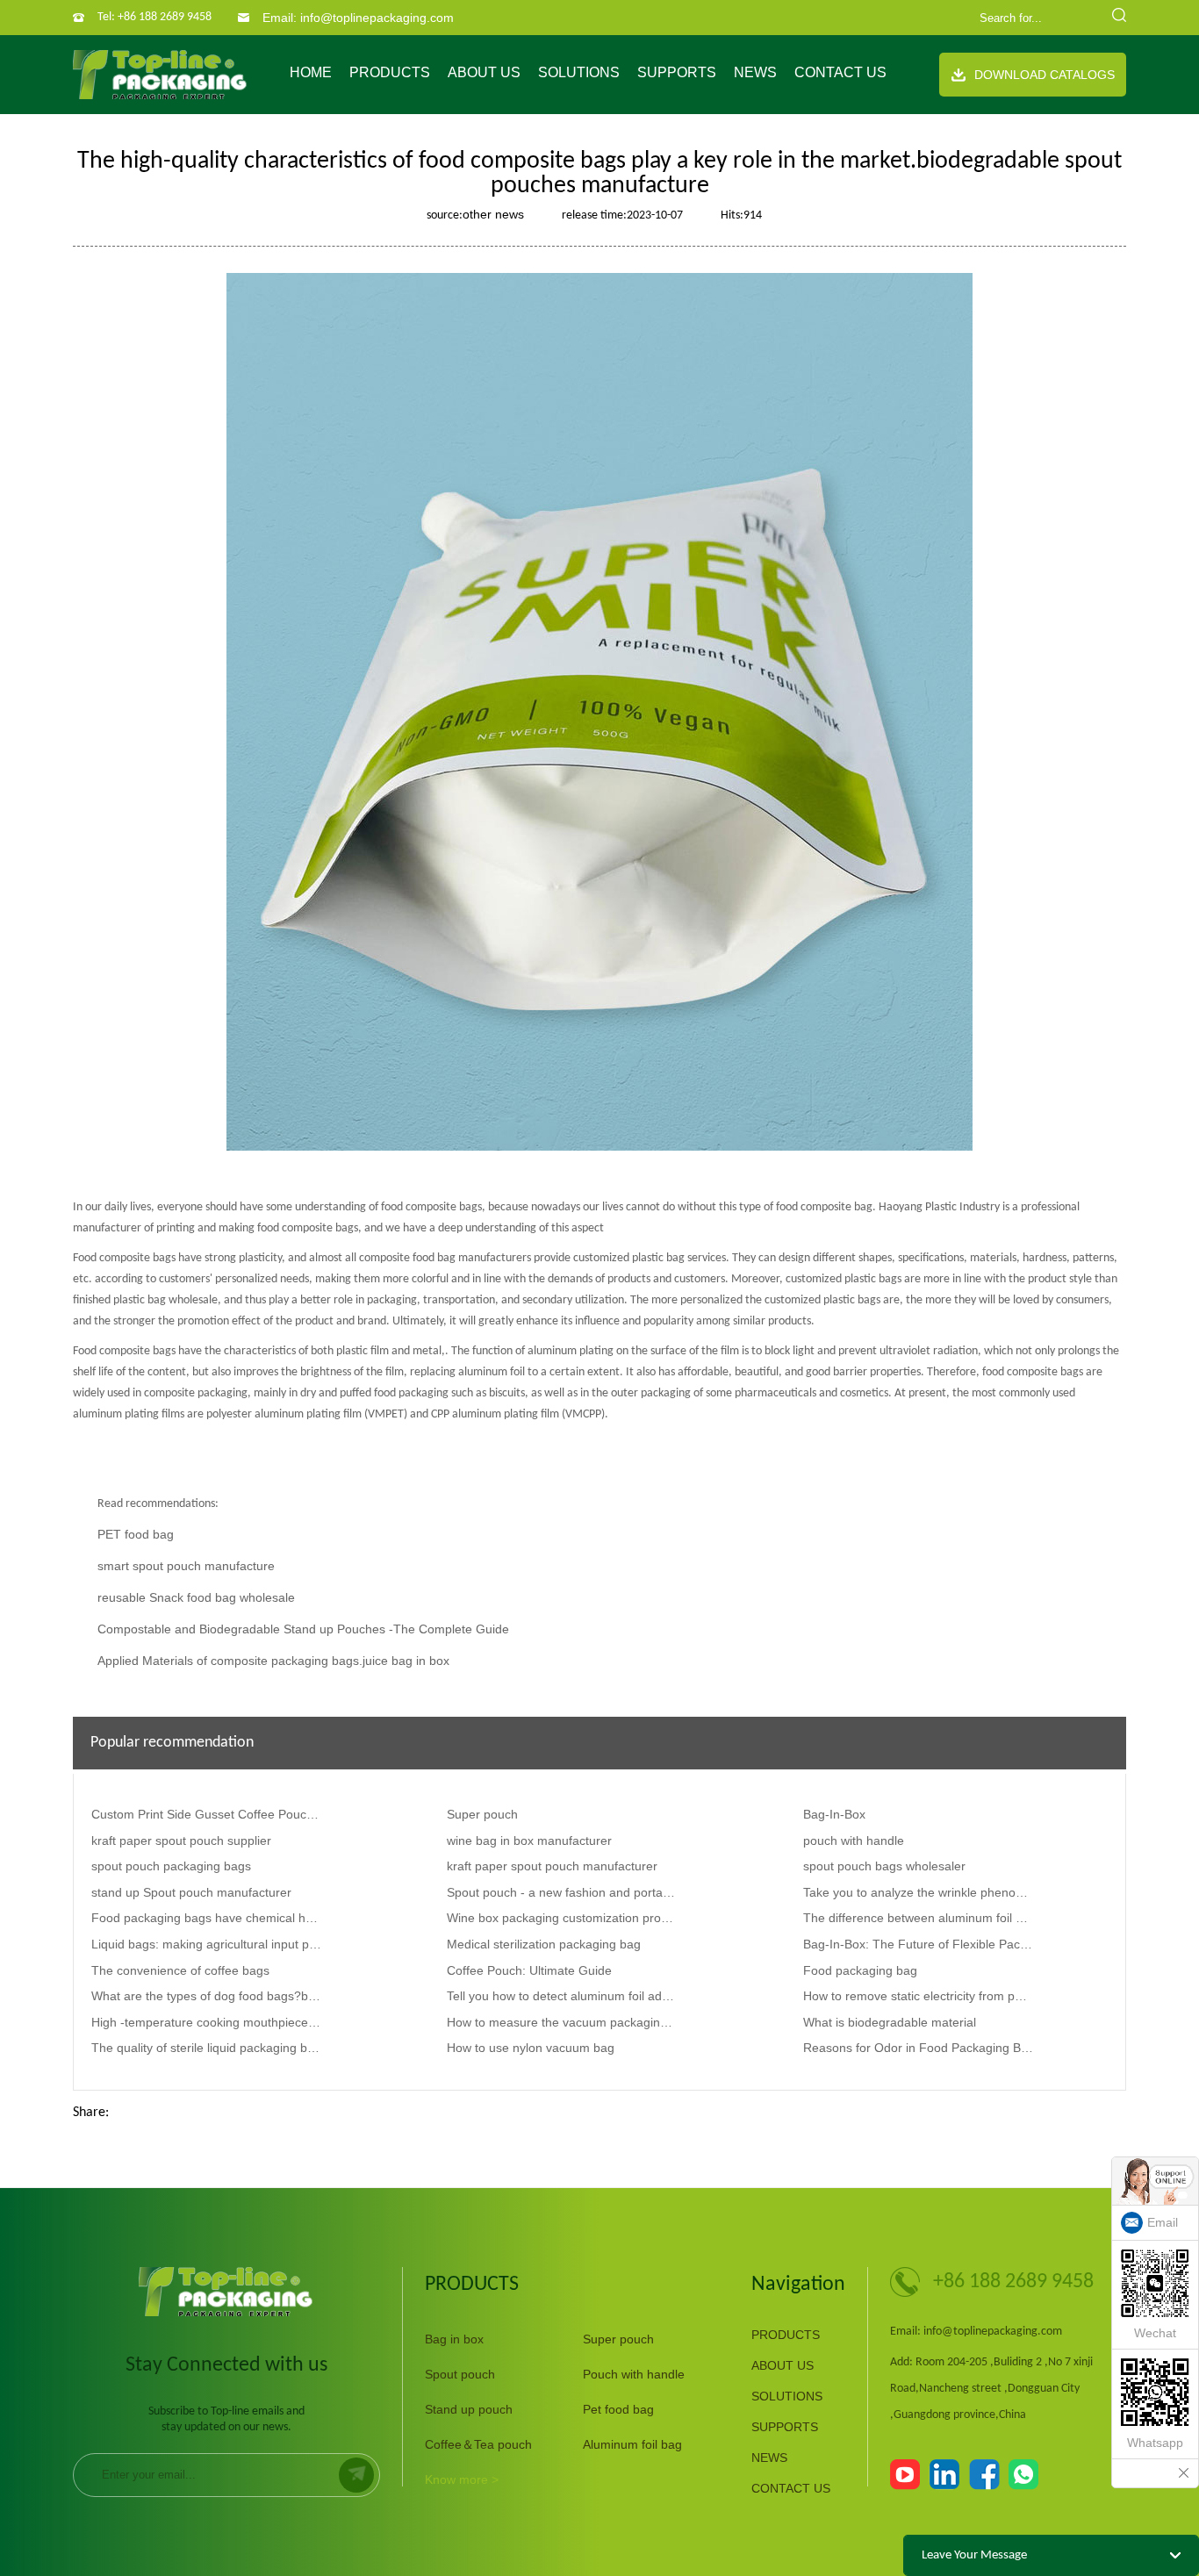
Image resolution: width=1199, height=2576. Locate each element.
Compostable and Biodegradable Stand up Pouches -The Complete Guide (303, 1629)
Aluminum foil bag (632, 2444)
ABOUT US (484, 72)
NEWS (755, 72)
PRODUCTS (390, 72)
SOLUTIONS (579, 72)
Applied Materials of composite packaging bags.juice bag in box (273, 1661)
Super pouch (618, 2339)
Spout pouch (460, 2374)
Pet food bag (618, 2409)
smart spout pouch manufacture (186, 1566)
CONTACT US (840, 72)
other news (493, 214)
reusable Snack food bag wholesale (196, 1597)
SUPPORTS (677, 72)
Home (311, 72)
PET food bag (136, 1534)
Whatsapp (1155, 2443)
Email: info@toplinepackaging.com (358, 18)
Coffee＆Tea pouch (478, 2444)
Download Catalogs (1045, 75)
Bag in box (454, 2339)
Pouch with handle (634, 2374)
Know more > (462, 2479)
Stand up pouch (469, 2409)
